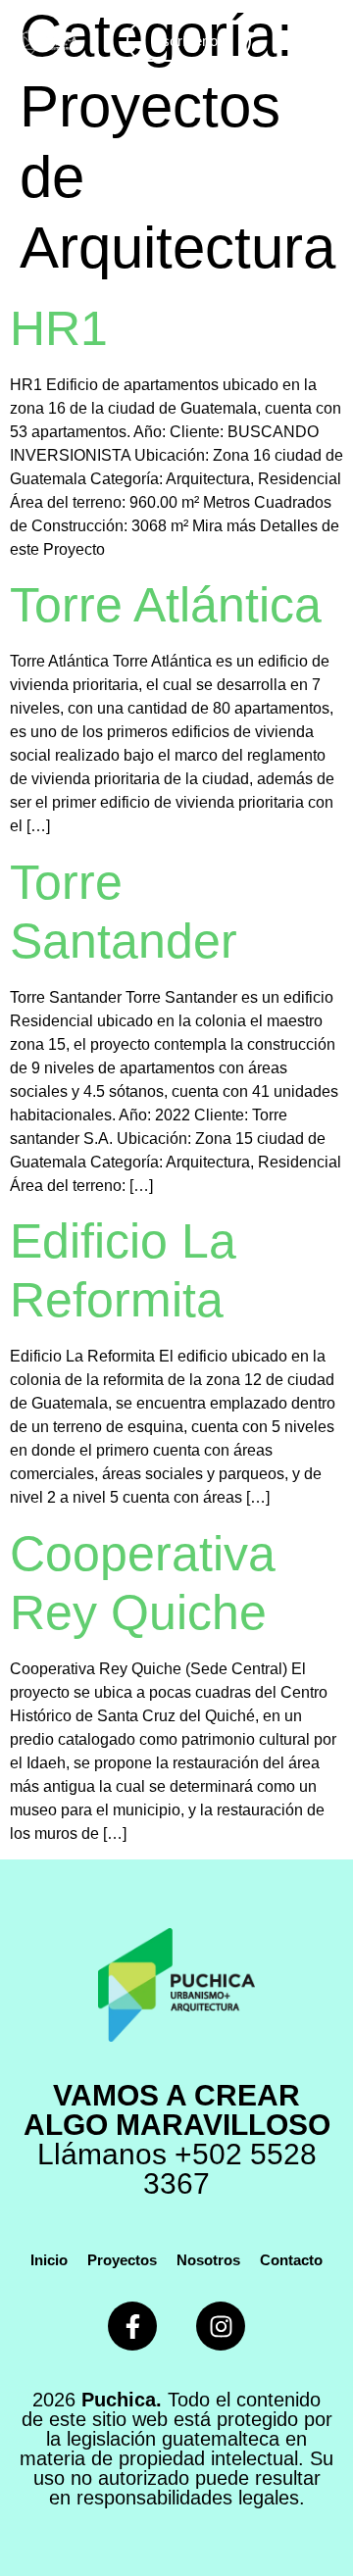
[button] (317, 41)
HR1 (59, 328)
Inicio (49, 2260)
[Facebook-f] (132, 2326)
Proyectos (122, 2260)
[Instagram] (221, 2326)
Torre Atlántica (166, 605)
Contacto (291, 2260)
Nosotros (208, 2260)
